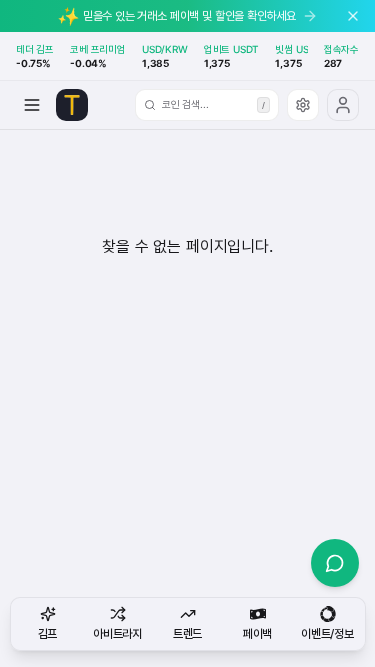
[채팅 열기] (335, 563)
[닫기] (353, 16)
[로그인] (343, 105)
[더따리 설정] (303, 105)
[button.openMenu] (32, 105)
